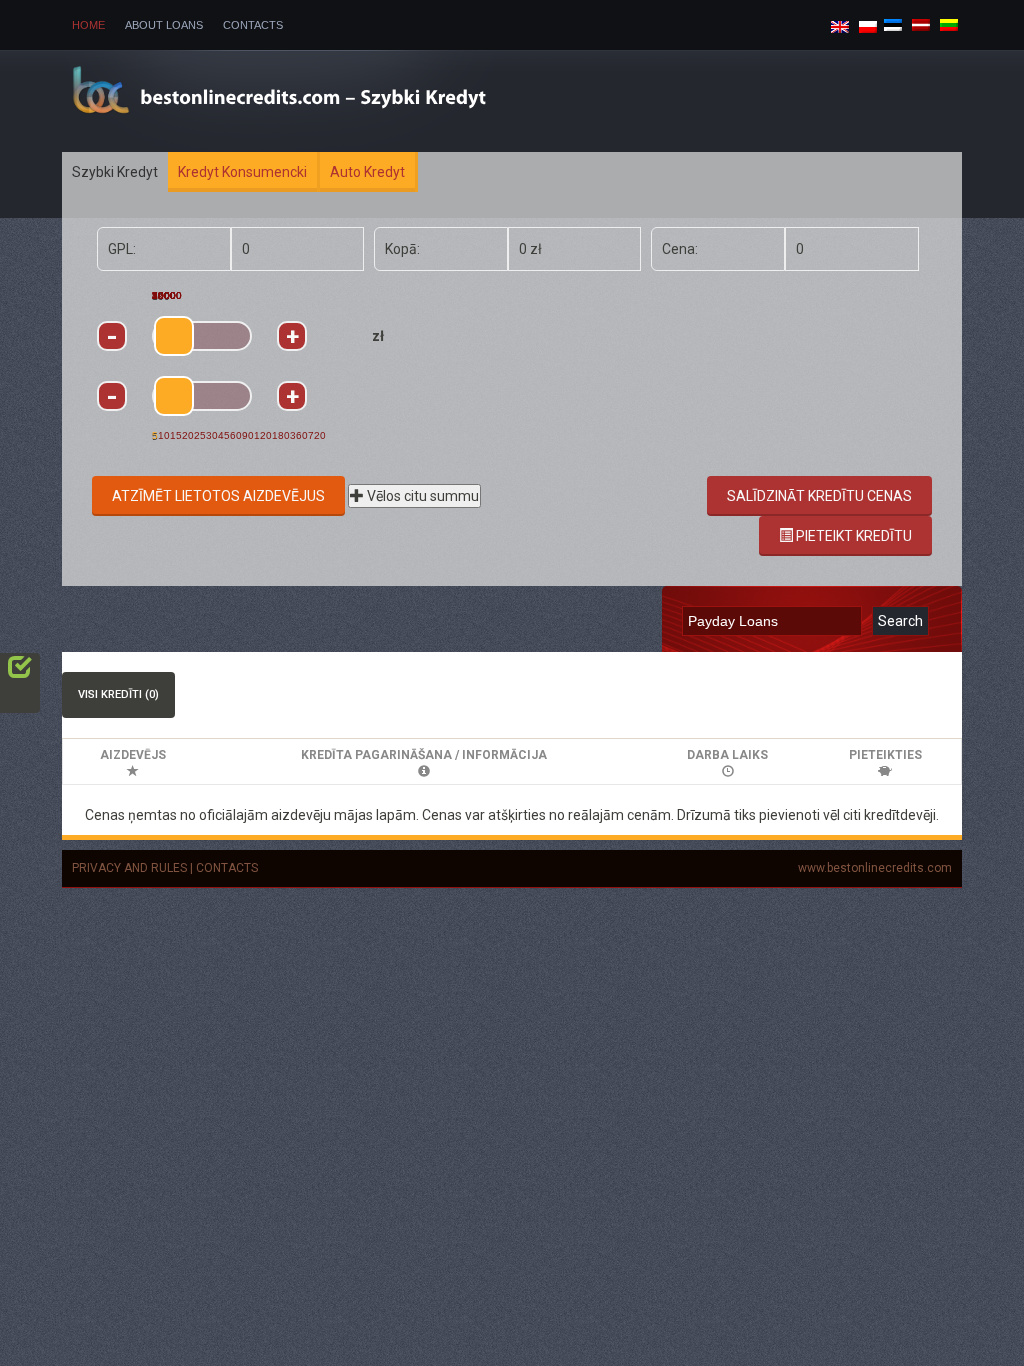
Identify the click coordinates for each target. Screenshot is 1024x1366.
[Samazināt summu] (112, 336)
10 (164, 435)
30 (212, 435)
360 (299, 435)
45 (224, 435)
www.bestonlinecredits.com (875, 868)
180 (281, 435)
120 (263, 435)
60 (236, 435)
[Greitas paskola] (949, 24)
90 (248, 435)
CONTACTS (227, 868)
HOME (88, 25)
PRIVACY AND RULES (129, 868)
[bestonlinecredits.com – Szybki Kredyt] (313, 99)
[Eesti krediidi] (893, 24)
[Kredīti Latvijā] (921, 24)
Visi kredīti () (118, 694)
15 (176, 435)
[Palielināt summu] (292, 336)
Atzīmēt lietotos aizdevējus (218, 496)
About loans (164, 25)
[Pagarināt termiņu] (292, 396)
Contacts (253, 25)
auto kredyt (367, 172)
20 (188, 435)
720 (317, 435)
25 (200, 435)
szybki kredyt (115, 172)
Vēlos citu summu (421, 496)
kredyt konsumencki (242, 172)
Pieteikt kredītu (852, 536)
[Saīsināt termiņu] (112, 396)
